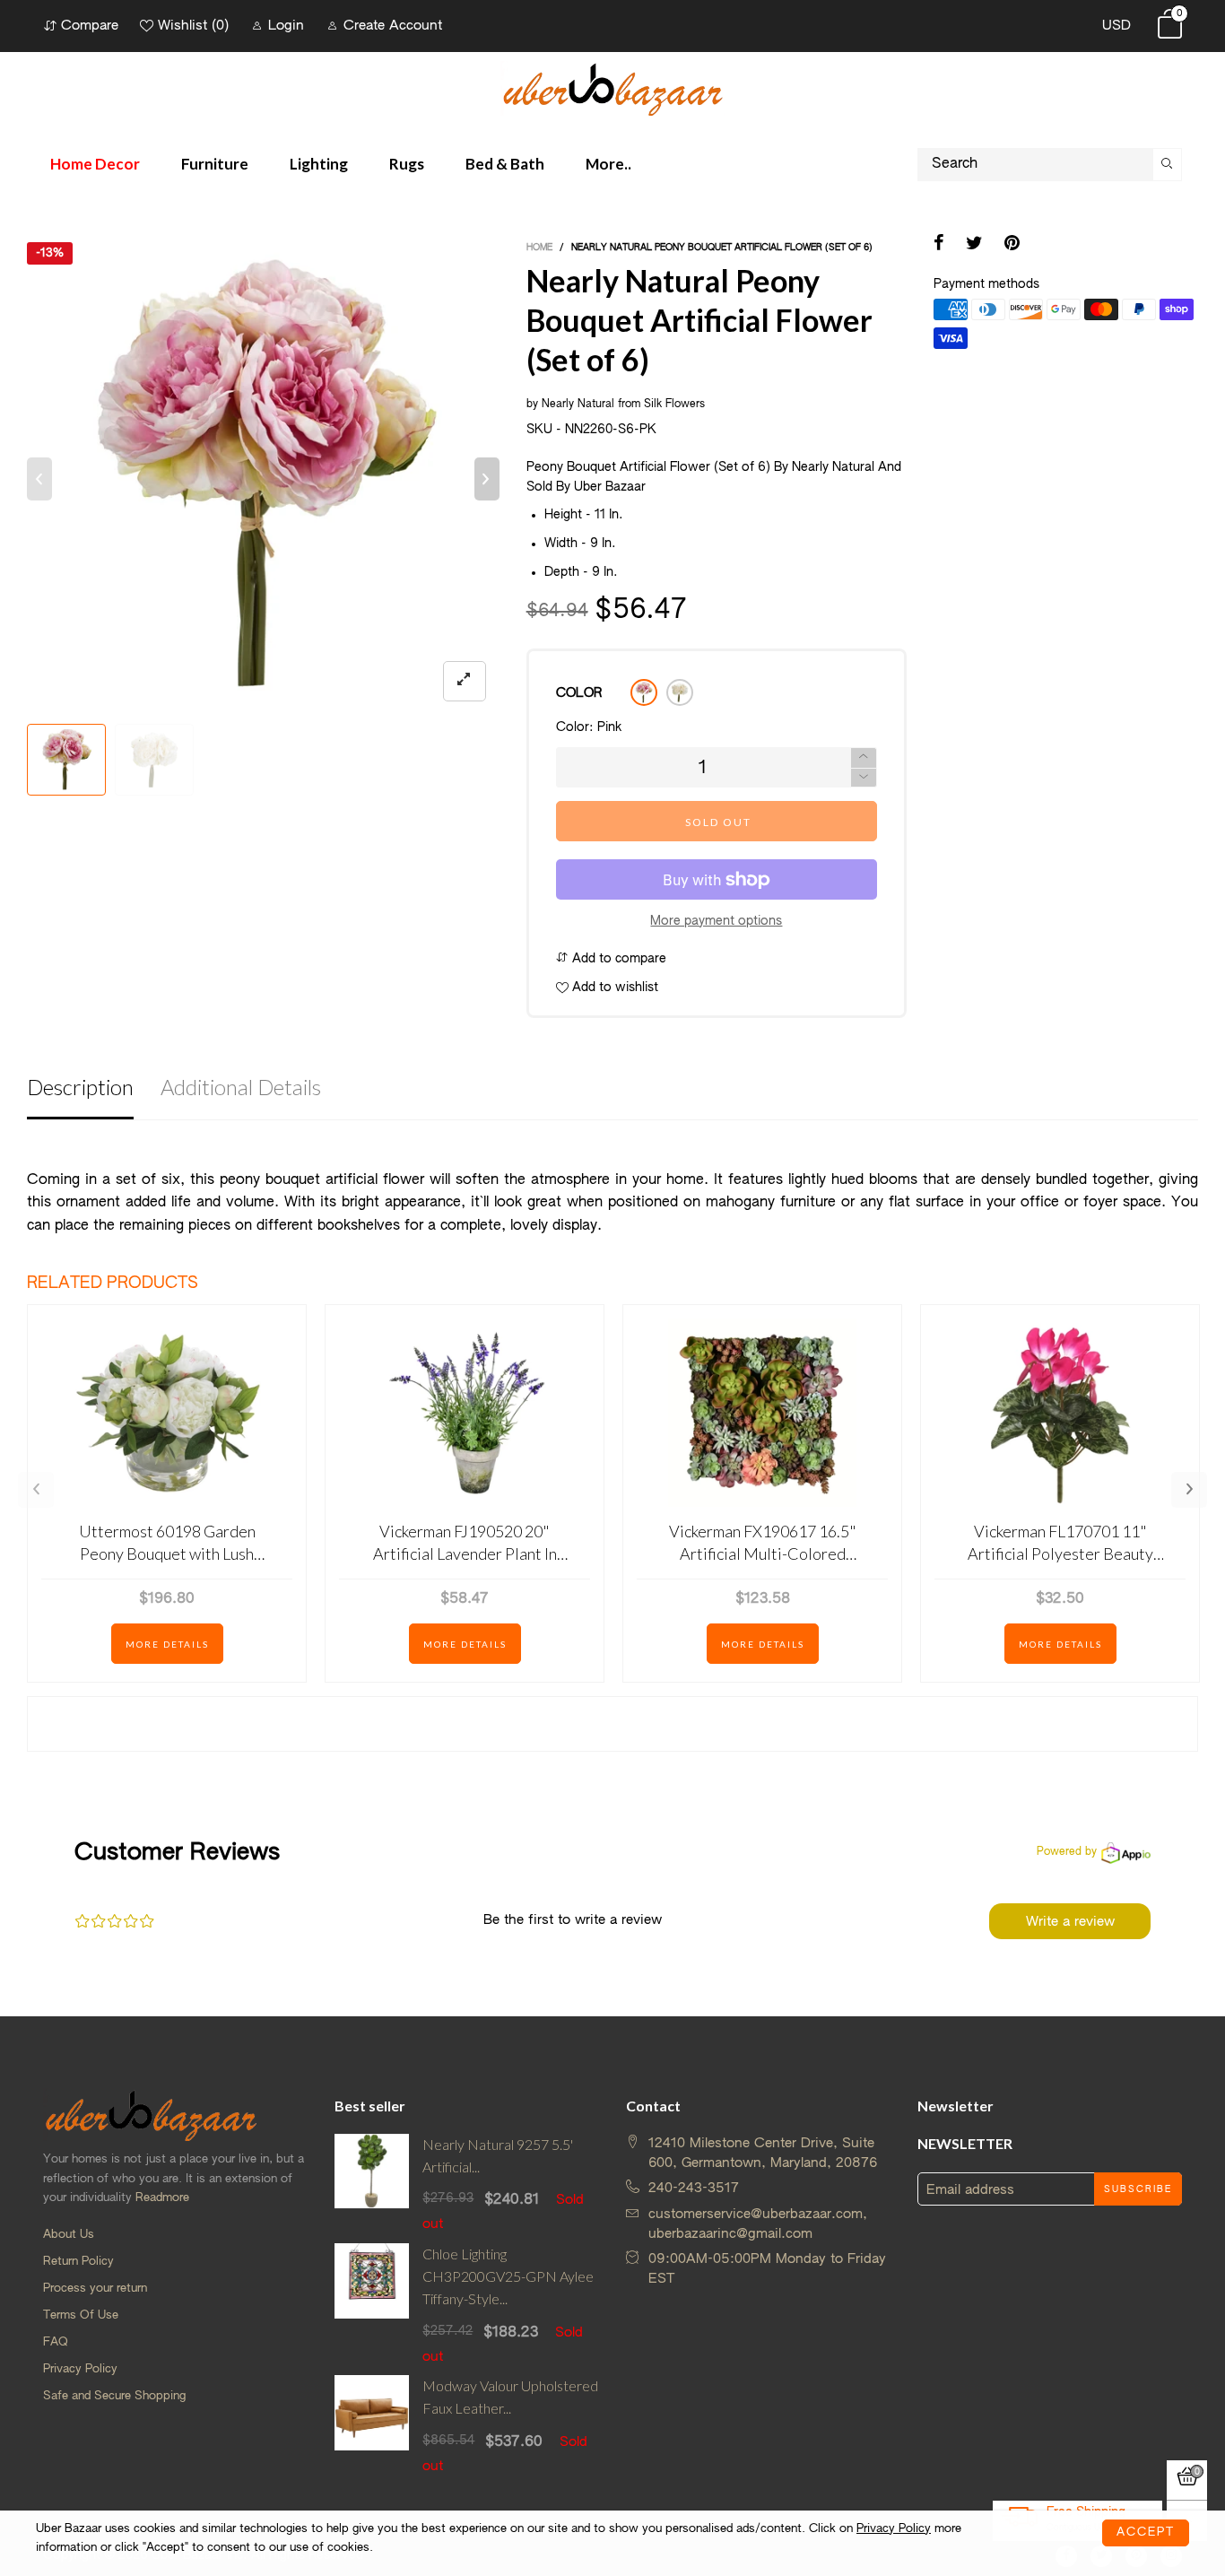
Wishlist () (193, 26)
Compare (90, 26)
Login (286, 26)
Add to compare (617, 959)
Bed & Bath (505, 164)
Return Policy (78, 2262)
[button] (39, 479)
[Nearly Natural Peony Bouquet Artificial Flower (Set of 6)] (263, 479)
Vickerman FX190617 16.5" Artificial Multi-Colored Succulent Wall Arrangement (763, 1543)
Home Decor (95, 164)
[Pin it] (1012, 245)
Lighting (319, 164)
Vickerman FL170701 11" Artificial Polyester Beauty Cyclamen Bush (1060, 1543)
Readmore (162, 2198)
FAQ (56, 2342)
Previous (36, 1490)
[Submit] (1168, 165)
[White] (680, 692)
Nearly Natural (578, 405)
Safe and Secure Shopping (114, 2396)
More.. (608, 164)
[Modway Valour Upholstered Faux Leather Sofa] (372, 2425)
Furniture (215, 164)
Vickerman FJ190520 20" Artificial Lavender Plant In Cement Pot (465, 1543)
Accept (1146, 2532)
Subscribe (1138, 2189)
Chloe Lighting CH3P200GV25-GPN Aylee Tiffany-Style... (508, 2276)
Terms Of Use (81, 2315)
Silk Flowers (674, 405)
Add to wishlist (613, 988)
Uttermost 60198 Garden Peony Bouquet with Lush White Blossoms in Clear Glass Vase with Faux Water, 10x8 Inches (167, 1543)
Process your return (95, 2289)
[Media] (465, 681)
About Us (69, 2235)
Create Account (393, 26)
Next (1189, 1490)
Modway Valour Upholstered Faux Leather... (510, 2397)
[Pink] (644, 692)
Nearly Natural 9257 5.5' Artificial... (498, 2155)
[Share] (939, 245)
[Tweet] (974, 245)
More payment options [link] (716, 921)
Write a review (1070, 1922)
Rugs (407, 164)
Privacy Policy (80, 2369)
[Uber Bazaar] (612, 88)
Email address (970, 2190)
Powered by (1067, 1852)
